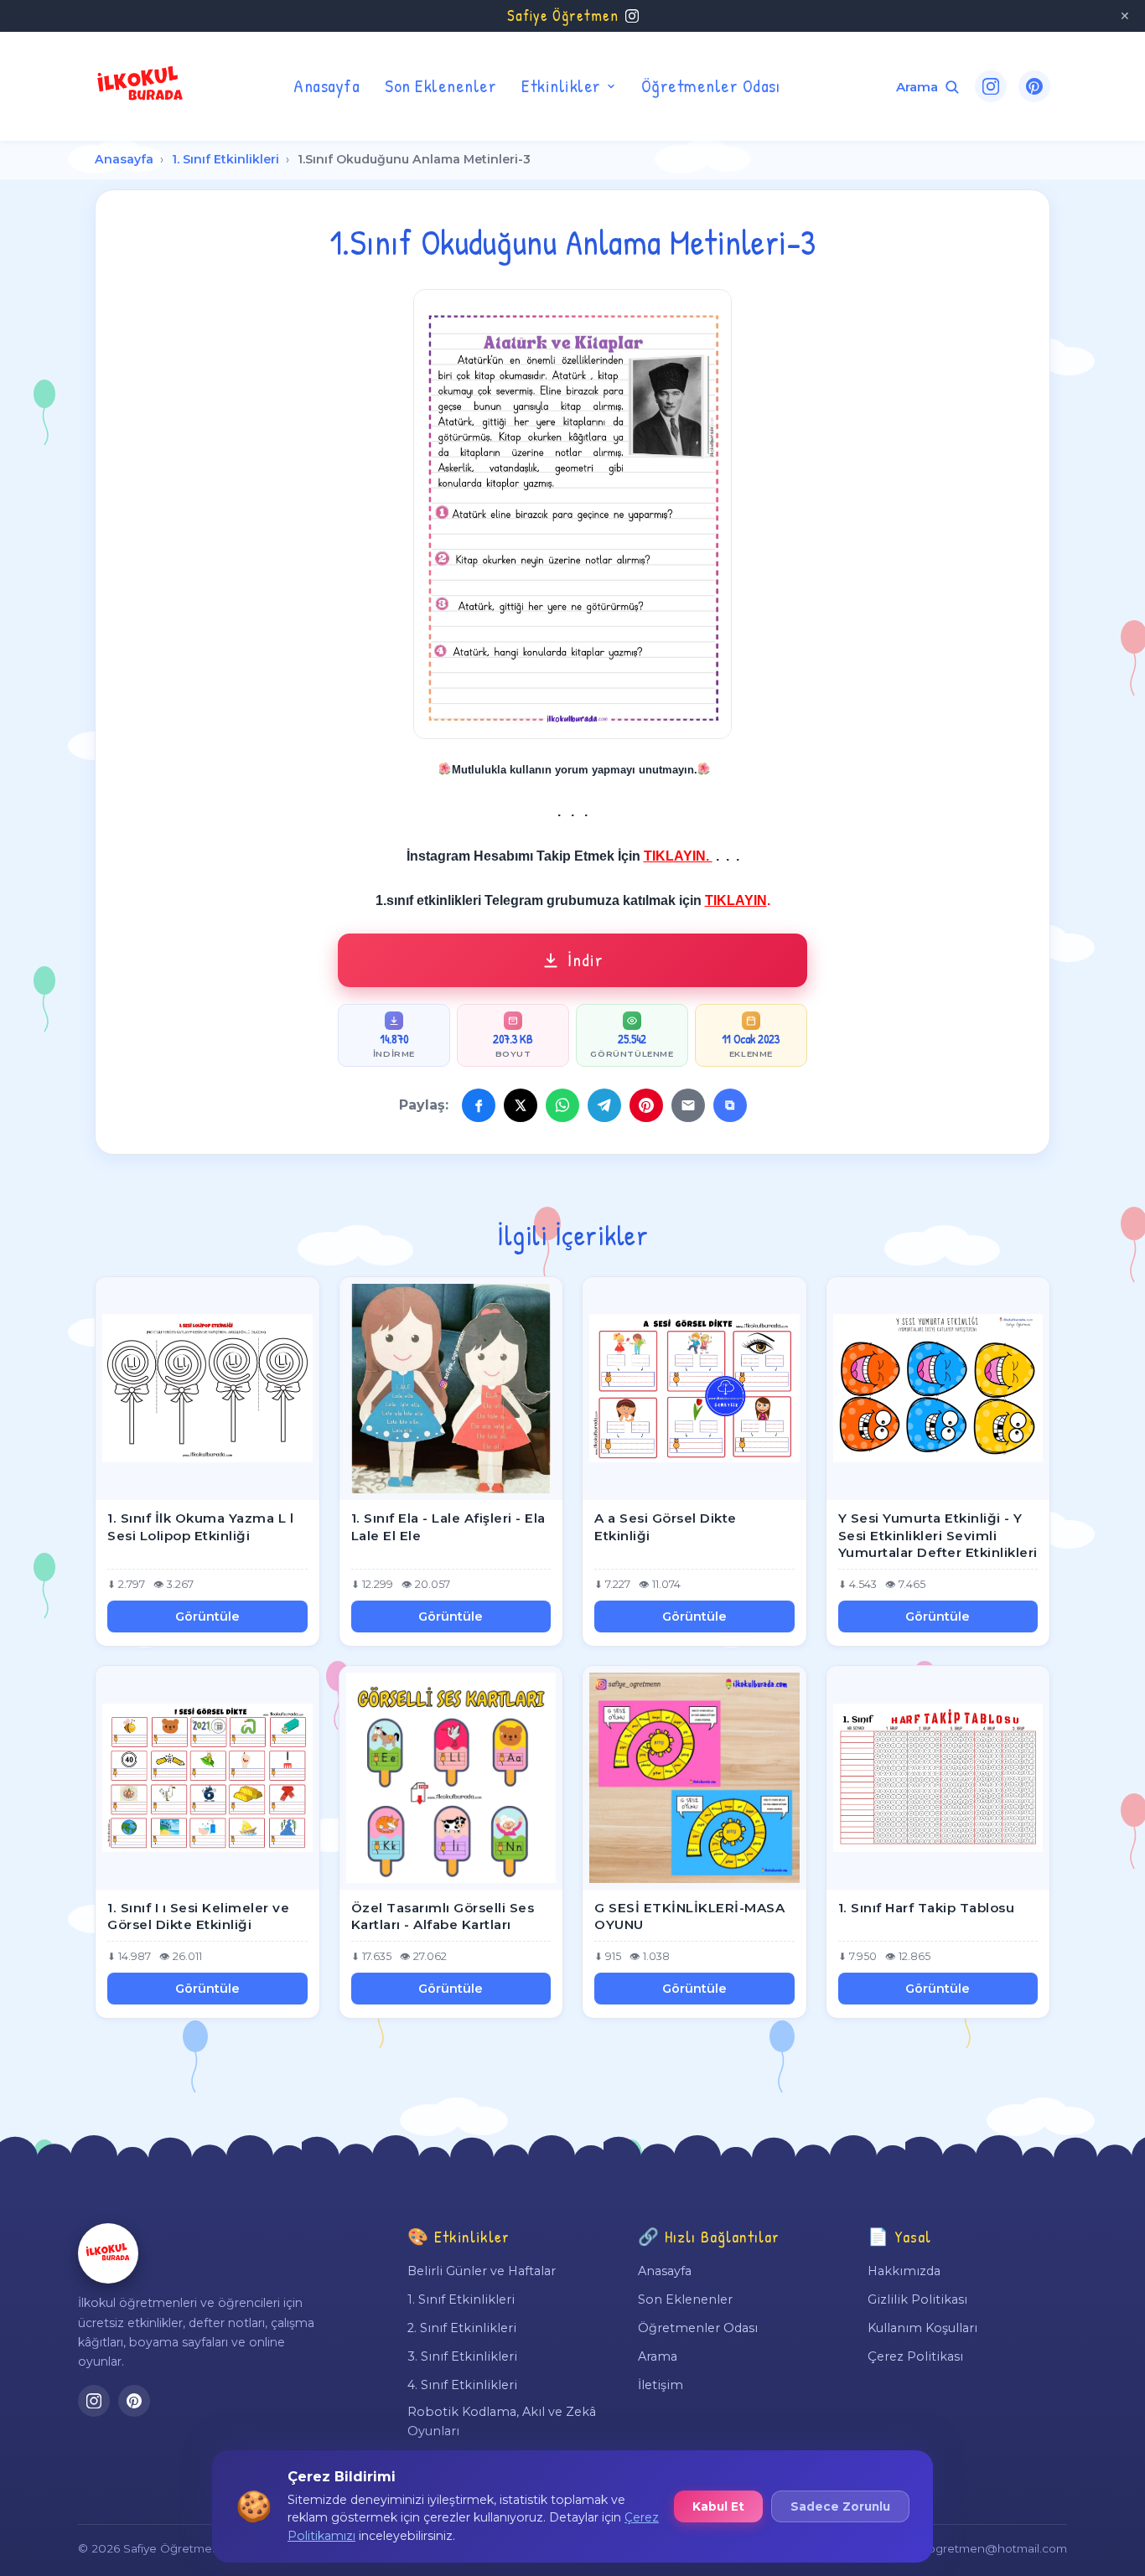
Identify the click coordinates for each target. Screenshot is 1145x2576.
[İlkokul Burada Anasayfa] (141, 86)
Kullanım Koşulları (922, 2328)
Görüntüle (207, 1616)
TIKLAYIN (736, 900)
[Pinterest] (1034, 86)
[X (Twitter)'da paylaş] (521, 1105)
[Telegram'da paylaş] (604, 1105)
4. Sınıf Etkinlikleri (462, 2385)
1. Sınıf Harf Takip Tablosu (927, 1908)
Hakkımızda (904, 2271)
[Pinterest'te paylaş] (646, 1105)
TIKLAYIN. (678, 856)
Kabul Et (718, 2506)
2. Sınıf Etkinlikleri (462, 2328)
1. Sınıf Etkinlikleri (225, 159)
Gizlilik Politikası (917, 2299)
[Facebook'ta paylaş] (479, 1105)
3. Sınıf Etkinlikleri (462, 2356)
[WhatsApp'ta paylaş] (562, 1105)
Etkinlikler (561, 85)
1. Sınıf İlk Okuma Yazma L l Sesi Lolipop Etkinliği (200, 1527)
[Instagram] (991, 86)
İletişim (661, 2385)
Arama (658, 2356)
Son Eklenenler (440, 85)
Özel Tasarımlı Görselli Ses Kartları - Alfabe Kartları (443, 1916)
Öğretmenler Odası (711, 85)
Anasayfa (326, 85)
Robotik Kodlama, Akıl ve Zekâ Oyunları (502, 2421)
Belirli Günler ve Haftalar (482, 2271)
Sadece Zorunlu (840, 2506)
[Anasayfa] (108, 2253)
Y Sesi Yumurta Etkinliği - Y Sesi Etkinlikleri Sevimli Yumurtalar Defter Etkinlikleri (938, 1535)
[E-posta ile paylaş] (688, 1105)
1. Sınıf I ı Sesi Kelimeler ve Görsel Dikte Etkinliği (198, 1916)
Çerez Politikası (915, 2356)
